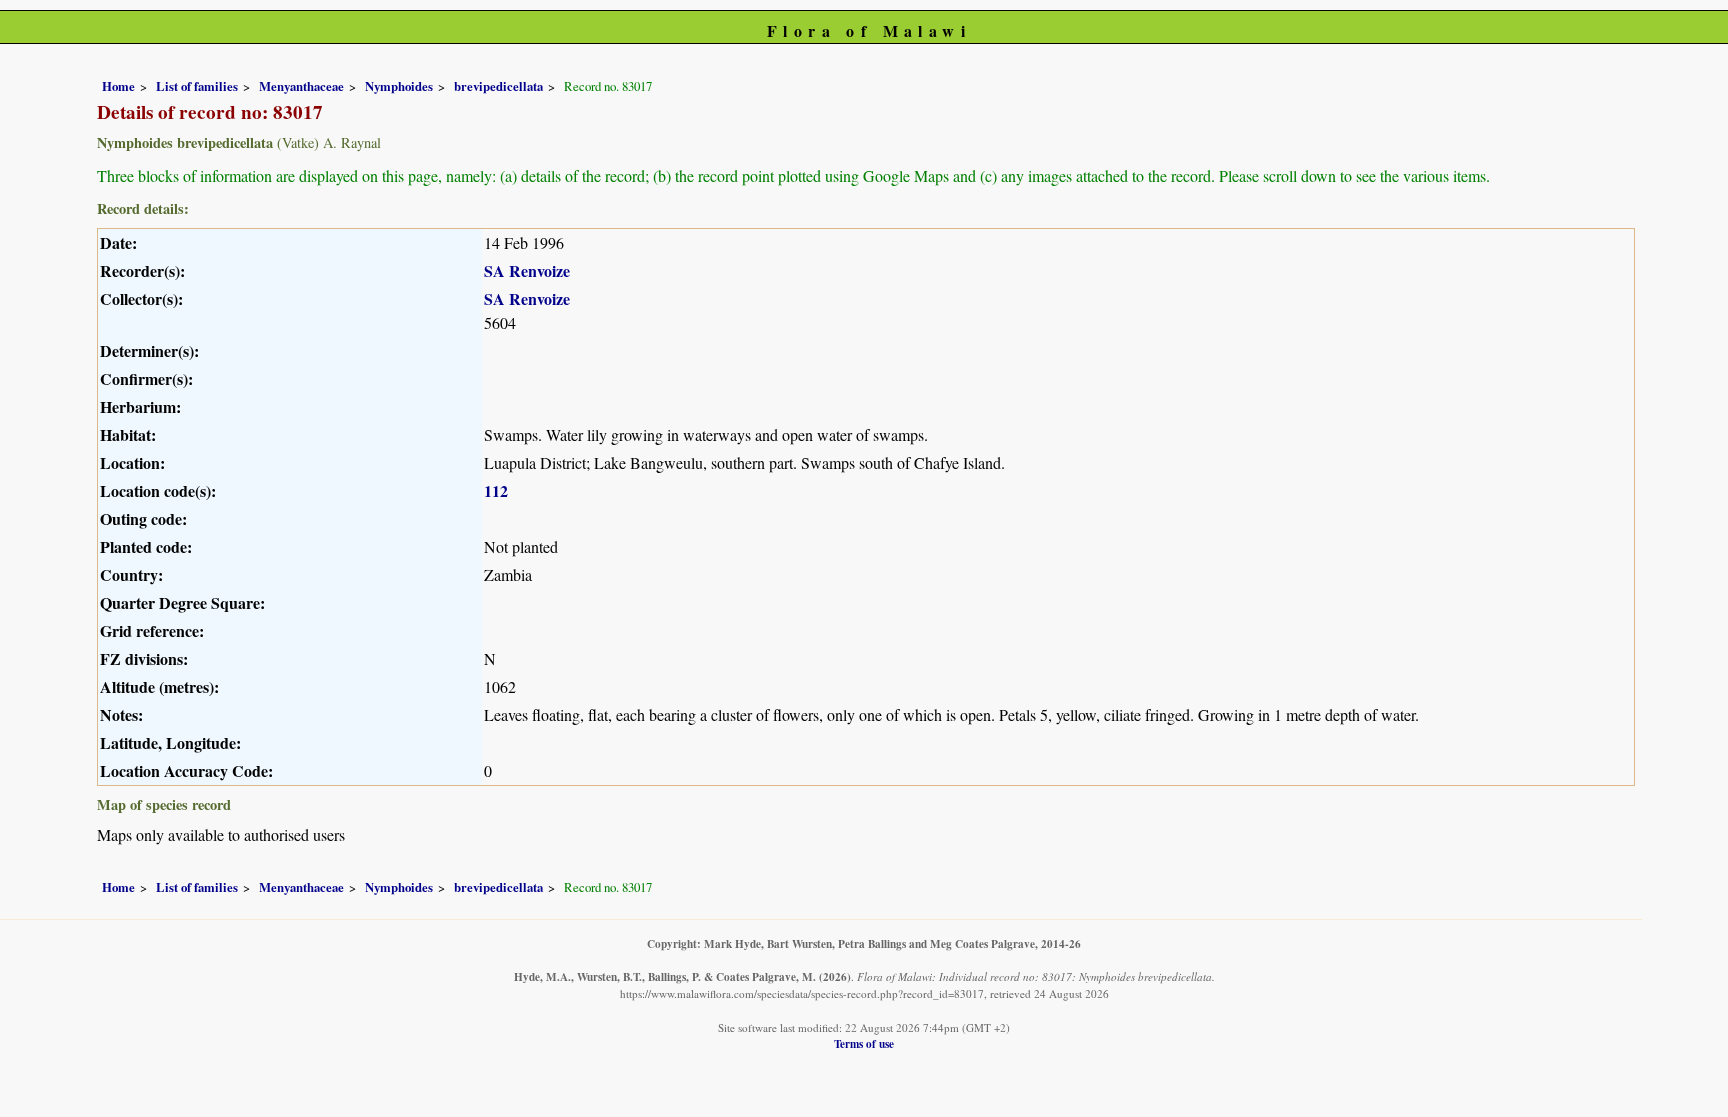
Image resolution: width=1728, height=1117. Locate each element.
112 (496, 490)
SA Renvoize (527, 270)
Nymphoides (399, 86)
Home (118, 86)
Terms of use (864, 1043)
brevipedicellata (498, 86)
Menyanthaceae (301, 86)
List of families (197, 86)
